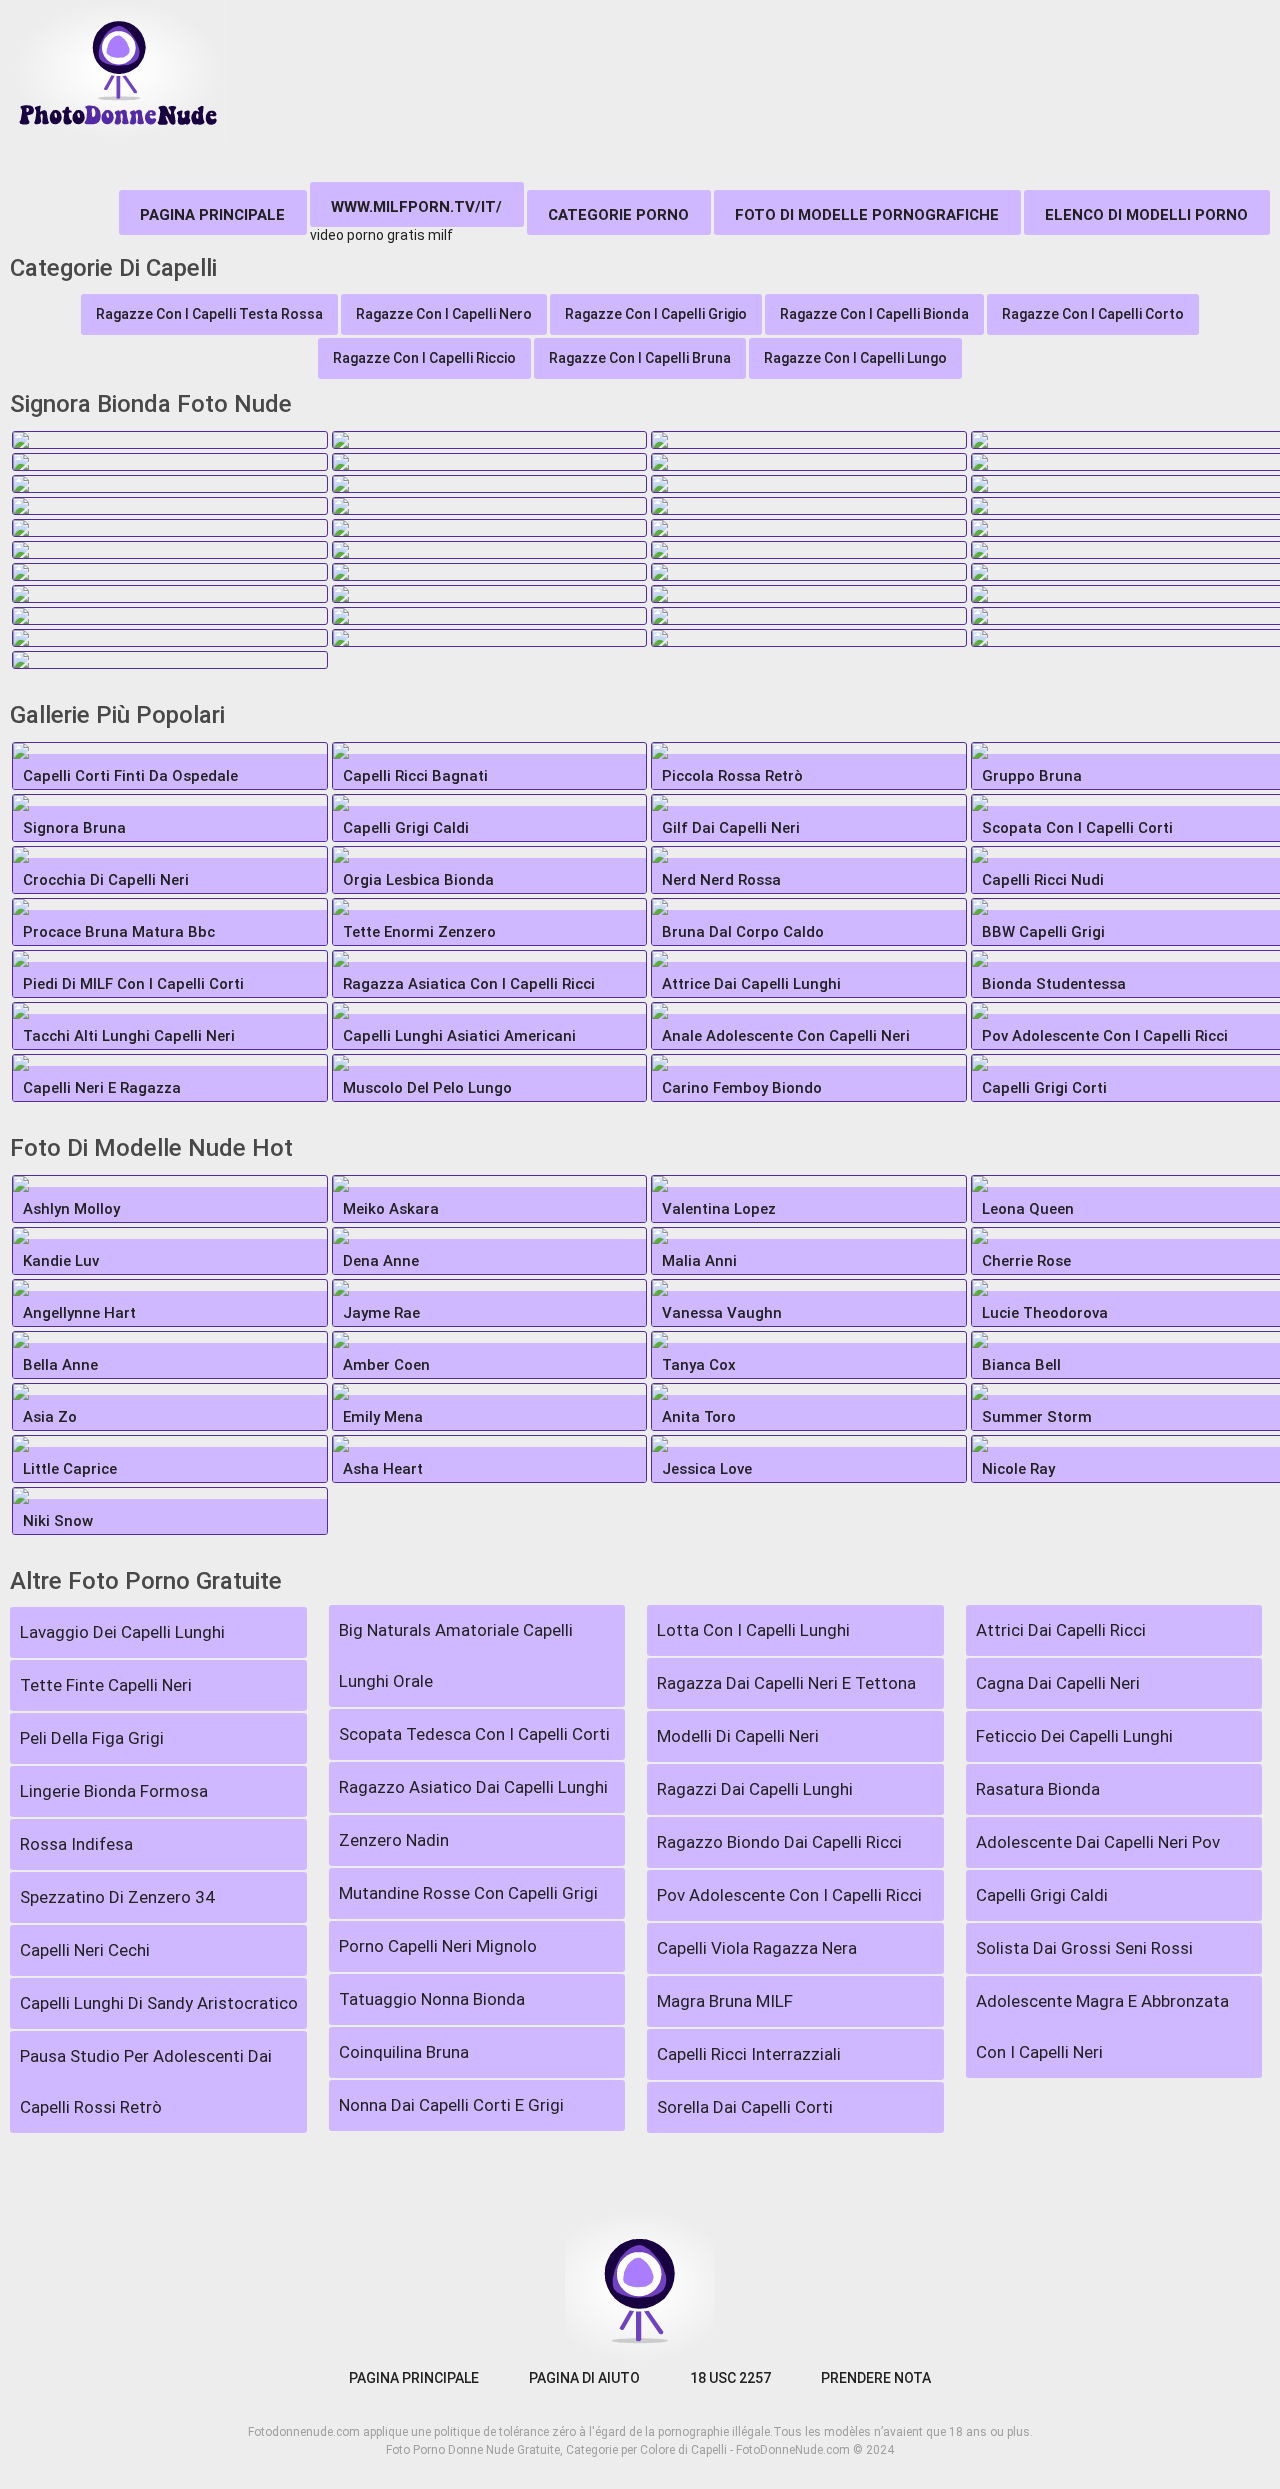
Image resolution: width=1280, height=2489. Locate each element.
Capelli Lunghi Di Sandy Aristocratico (159, 2003)
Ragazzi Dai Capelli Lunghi (755, 1789)
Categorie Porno (618, 215)
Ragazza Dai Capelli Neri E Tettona (786, 1683)
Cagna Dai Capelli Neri (1058, 1683)
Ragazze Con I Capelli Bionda (874, 314)
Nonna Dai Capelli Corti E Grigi (451, 2105)
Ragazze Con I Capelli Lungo (855, 358)
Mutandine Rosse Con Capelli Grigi (468, 1893)
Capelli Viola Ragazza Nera (757, 1948)
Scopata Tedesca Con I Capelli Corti (474, 1734)
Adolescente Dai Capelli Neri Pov (1098, 1842)
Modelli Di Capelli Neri (738, 1736)
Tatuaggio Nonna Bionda (432, 1999)
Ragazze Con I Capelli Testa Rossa (209, 314)
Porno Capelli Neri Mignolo (438, 1946)
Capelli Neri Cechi (85, 1950)
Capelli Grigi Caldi (1042, 1895)
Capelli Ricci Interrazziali (749, 2054)
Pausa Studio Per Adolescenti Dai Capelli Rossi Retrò (146, 2081)
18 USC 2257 (730, 2378)
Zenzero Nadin (394, 1840)
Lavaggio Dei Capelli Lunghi (122, 1632)
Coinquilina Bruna (404, 2052)
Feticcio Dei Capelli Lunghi (1074, 1736)
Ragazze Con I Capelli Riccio (424, 358)
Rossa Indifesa (76, 1844)
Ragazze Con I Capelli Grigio (656, 314)
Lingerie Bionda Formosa (114, 1791)
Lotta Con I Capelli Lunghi (753, 1630)
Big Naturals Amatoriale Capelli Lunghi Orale (456, 1655)
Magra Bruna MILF (725, 2001)
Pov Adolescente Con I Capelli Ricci (789, 1895)
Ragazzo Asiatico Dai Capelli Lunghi (473, 1787)
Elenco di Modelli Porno (1146, 215)
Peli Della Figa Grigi (92, 1738)
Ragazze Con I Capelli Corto (1093, 314)
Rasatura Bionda (1038, 1789)
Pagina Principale (212, 215)
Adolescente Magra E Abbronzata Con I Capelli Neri (1102, 2026)
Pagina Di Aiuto (584, 2378)
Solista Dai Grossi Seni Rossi (1084, 1948)
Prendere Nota (876, 2378)
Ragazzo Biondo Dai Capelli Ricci (779, 1842)
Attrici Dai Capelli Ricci (1061, 1630)
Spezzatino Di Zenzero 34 (117, 1897)
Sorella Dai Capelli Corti (745, 2107)
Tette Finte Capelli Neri (106, 1685)
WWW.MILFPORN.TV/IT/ (416, 207)
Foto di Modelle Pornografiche (867, 215)
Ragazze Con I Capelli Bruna (640, 358)
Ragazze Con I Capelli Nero (444, 314)
